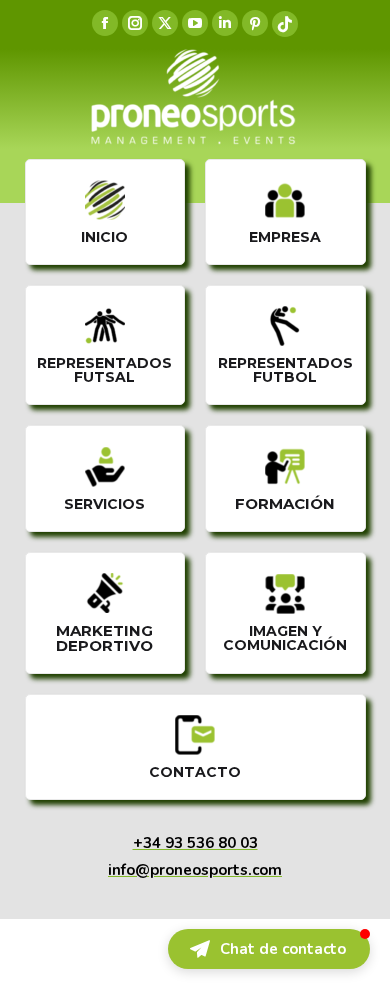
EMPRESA (285, 237)
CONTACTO (195, 772)
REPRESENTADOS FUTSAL (104, 370)
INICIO (104, 237)
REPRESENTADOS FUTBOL (285, 370)
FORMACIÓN (285, 503)
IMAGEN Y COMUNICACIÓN (285, 638)
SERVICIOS (104, 504)
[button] (269, 949)
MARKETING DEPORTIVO (104, 638)
